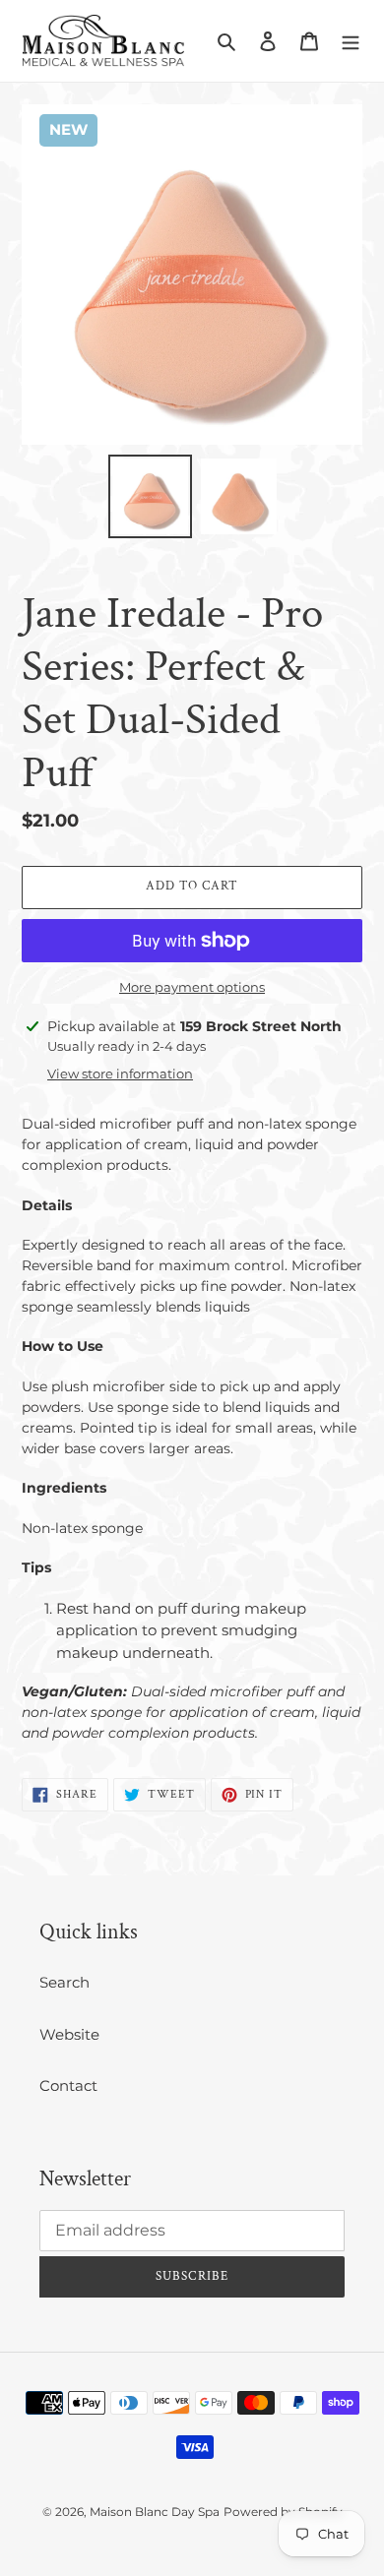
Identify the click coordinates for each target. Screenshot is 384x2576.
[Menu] (351, 41)
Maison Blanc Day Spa (155, 2512)
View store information (120, 1073)
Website (69, 2034)
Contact (68, 2085)
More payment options (192, 987)
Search (64, 1982)
